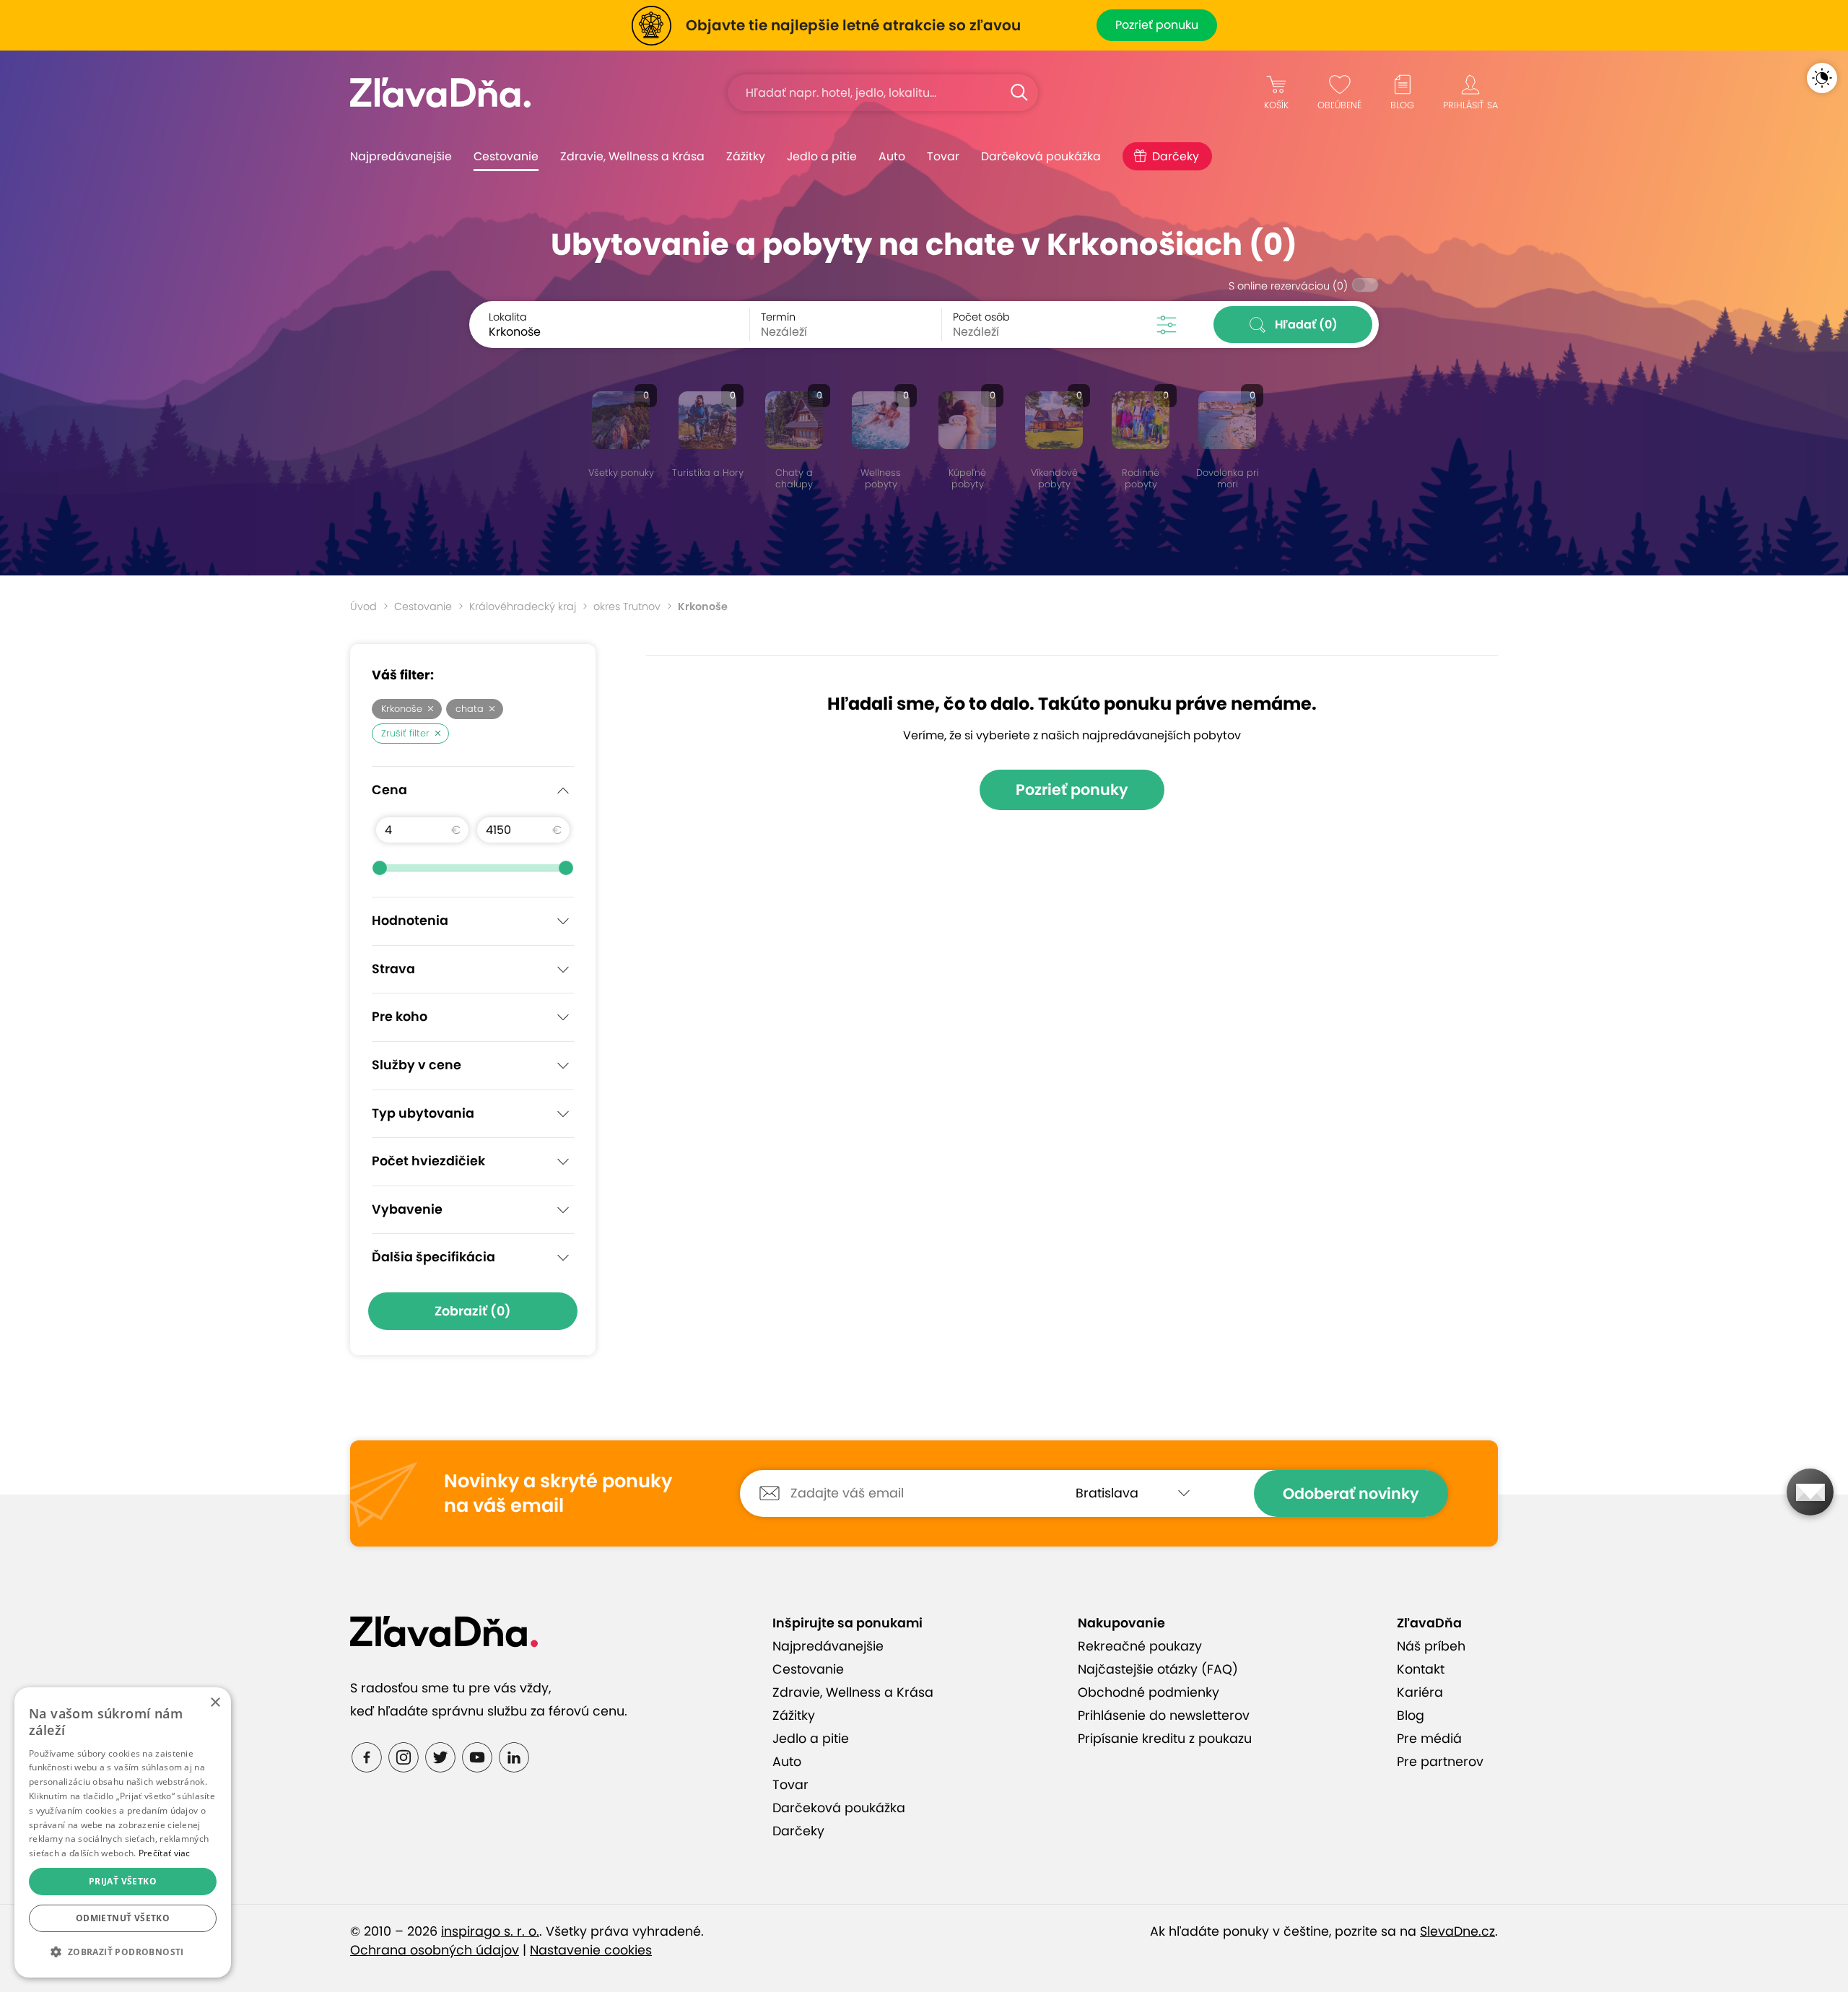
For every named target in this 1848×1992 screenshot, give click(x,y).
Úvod (363, 606)
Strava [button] (393, 969)
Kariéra (1420, 1692)
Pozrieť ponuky (1072, 790)
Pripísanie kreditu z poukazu (1165, 1739)
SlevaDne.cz (1457, 1931)
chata (470, 709)
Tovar (943, 156)
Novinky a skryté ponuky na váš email (558, 1493)
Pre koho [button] (400, 1017)
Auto (892, 156)
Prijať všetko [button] (123, 1881)
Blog (1411, 1715)
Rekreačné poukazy (1140, 1646)
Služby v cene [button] (417, 1065)
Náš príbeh (1431, 1646)
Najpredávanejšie (401, 156)
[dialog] (123, 1832)
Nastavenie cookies (591, 1950)
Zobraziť (473, 1311)
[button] (123, 1952)
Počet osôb (981, 317)
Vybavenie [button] (407, 1209)
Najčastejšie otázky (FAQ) (1158, 1669)
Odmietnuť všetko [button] (123, 1918)
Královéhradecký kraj (523, 606)
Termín (778, 317)
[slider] (380, 868)
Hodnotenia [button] (410, 921)
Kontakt (1421, 1669)
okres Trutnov (627, 606)
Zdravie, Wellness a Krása (632, 156)
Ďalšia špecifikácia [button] (433, 1257)
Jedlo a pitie (822, 156)
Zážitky (746, 156)
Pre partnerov (1440, 1762)
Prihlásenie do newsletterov (1164, 1715)
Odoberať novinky (1351, 1493)
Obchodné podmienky (1149, 1692)
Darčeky (1176, 156)
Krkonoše (402, 709)
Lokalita (508, 317)
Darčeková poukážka (1041, 156)
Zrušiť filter (405, 733)
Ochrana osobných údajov (435, 1950)
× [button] (215, 1703)
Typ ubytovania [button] (423, 1113)
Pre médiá (1429, 1739)
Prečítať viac (165, 1853)
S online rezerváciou (1288, 286)
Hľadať (1306, 325)
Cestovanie (506, 156)
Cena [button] (389, 790)
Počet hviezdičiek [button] (428, 1161)
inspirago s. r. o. (490, 1931)
